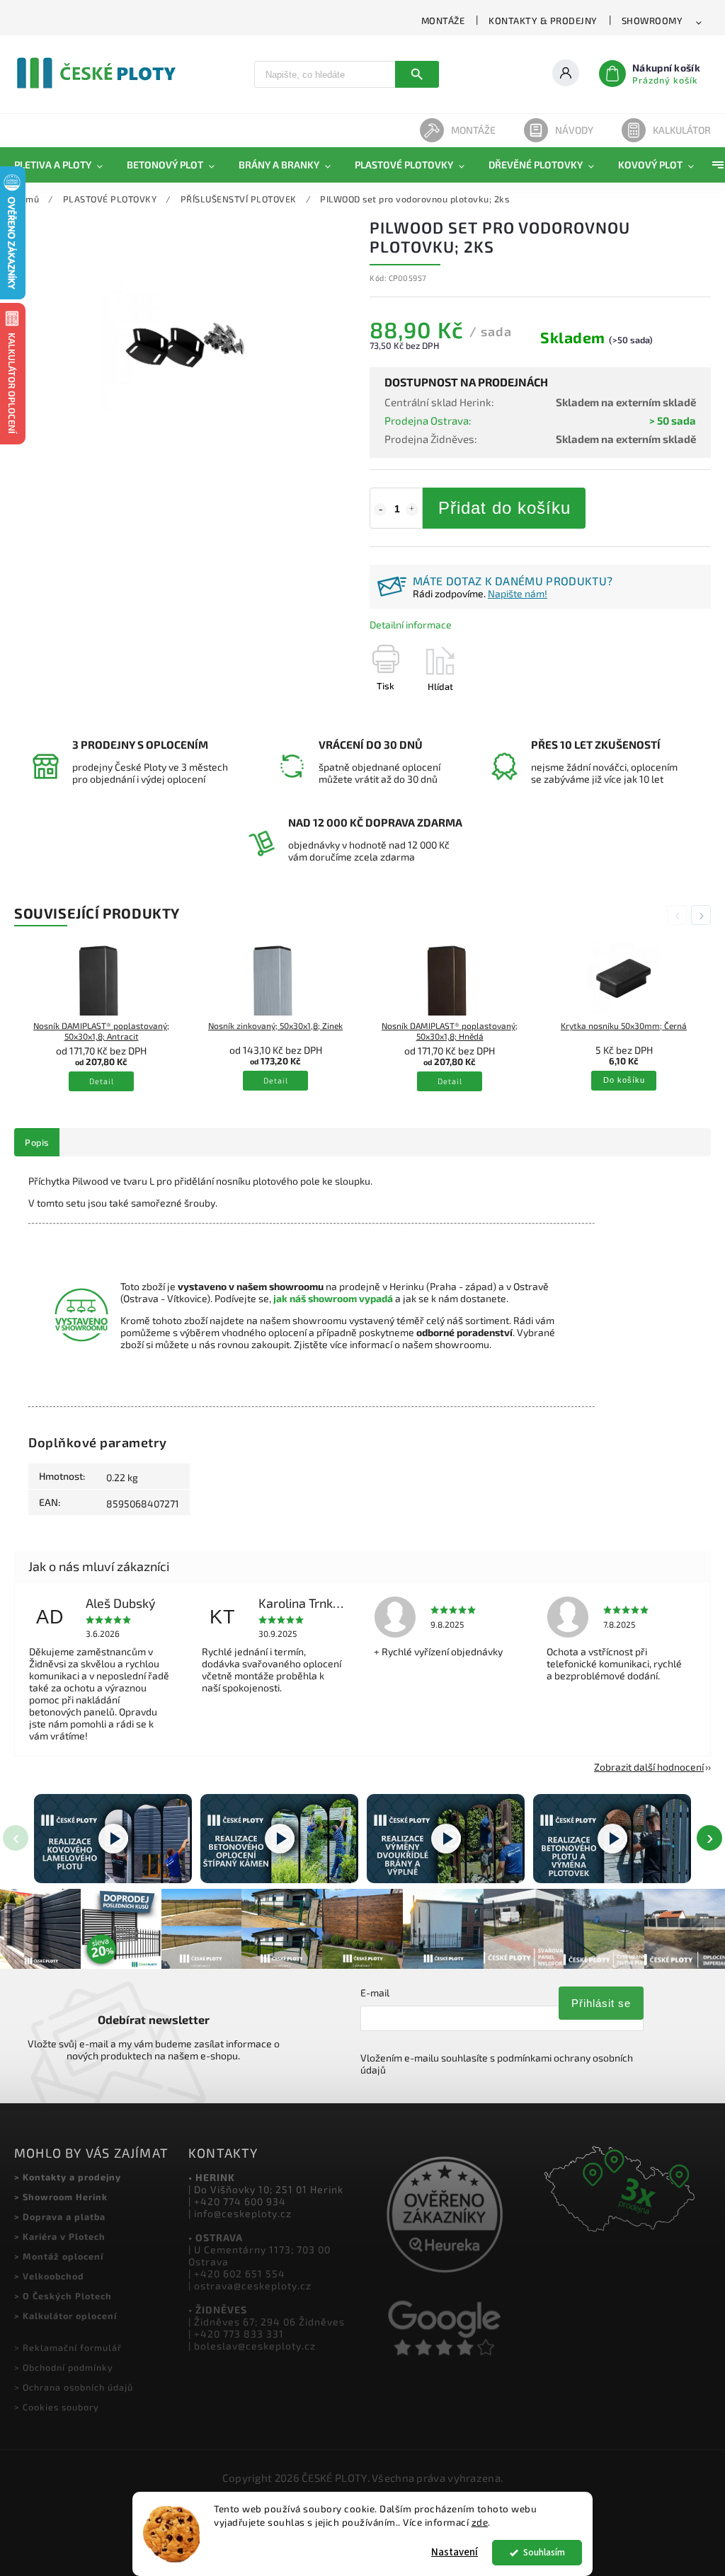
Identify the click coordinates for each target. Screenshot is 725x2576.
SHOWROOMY (652, 21)
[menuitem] (64, 165)
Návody (574, 130)
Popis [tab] (37, 1142)
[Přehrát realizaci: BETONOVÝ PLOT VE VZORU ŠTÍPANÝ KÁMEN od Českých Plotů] (279, 1838)
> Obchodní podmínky (64, 2367)
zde (480, 2522)
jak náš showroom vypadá (333, 1298)
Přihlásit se (601, 2003)
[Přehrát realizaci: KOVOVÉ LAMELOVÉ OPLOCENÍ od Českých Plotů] (113, 1838)
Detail (102, 1081)
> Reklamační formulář (68, 2347)
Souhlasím (544, 2552)
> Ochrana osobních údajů (74, 2387)
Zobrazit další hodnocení (649, 1767)
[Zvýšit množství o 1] (412, 510)
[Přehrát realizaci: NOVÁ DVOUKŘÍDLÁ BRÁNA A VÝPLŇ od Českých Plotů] (446, 1838)
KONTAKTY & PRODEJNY (543, 21)
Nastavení (455, 2552)
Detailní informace (411, 625)
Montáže (473, 130)
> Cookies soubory (57, 2407)
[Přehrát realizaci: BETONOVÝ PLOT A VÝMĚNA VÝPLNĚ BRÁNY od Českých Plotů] (612, 1838)
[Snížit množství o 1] (380, 510)
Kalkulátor (682, 130)
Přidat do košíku (504, 508)
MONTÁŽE (443, 21)
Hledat (417, 74)
